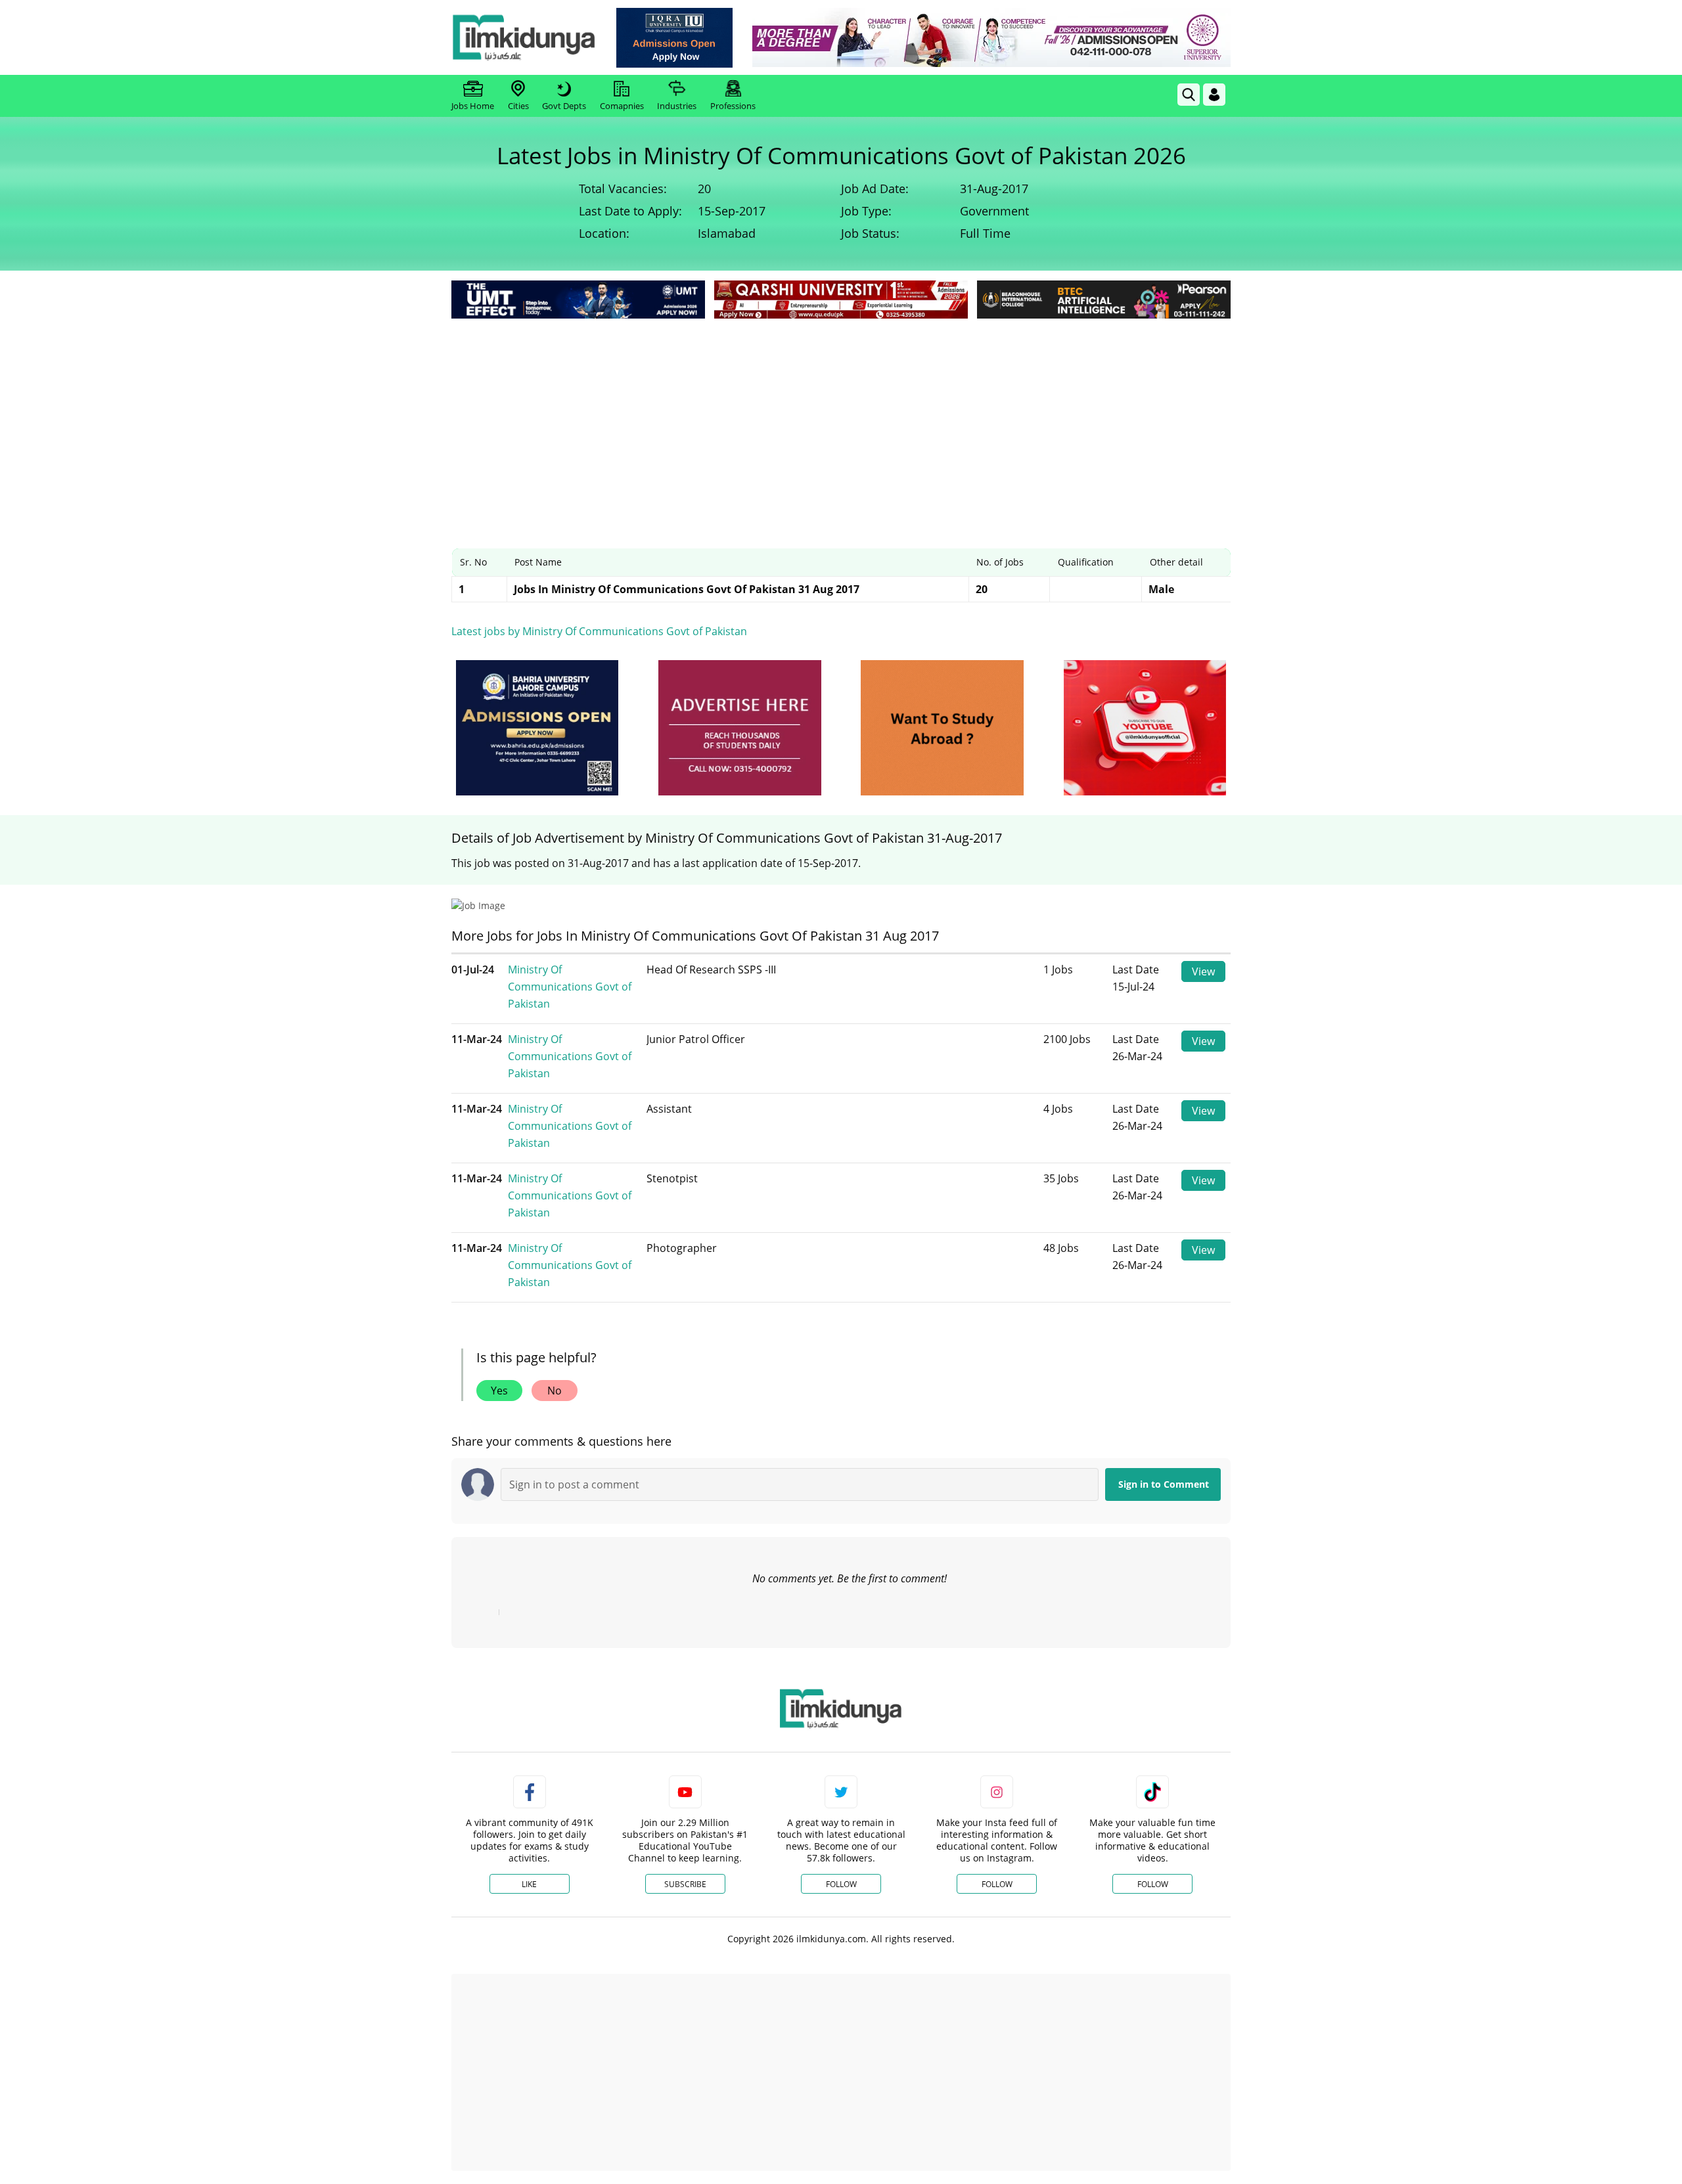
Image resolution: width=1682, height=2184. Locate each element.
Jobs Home (473, 106)
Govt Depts (564, 106)
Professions (733, 106)
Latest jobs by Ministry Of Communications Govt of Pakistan (599, 631)
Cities (518, 106)
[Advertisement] (841, 420)
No (555, 1391)
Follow (841, 1884)
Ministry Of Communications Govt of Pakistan (570, 987)
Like (529, 1884)
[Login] (1214, 95)
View (1203, 971)
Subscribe (685, 1884)
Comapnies (622, 106)
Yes (499, 1391)
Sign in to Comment (1164, 1484)
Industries (677, 106)
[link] (674, 38)
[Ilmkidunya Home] (524, 37)
